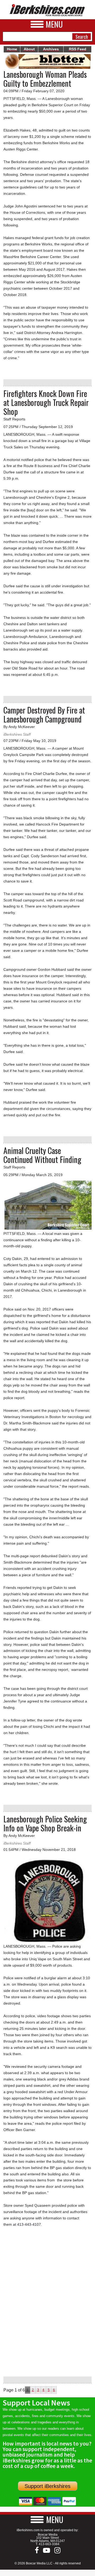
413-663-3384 (49, 2544)
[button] (47, 2519)
